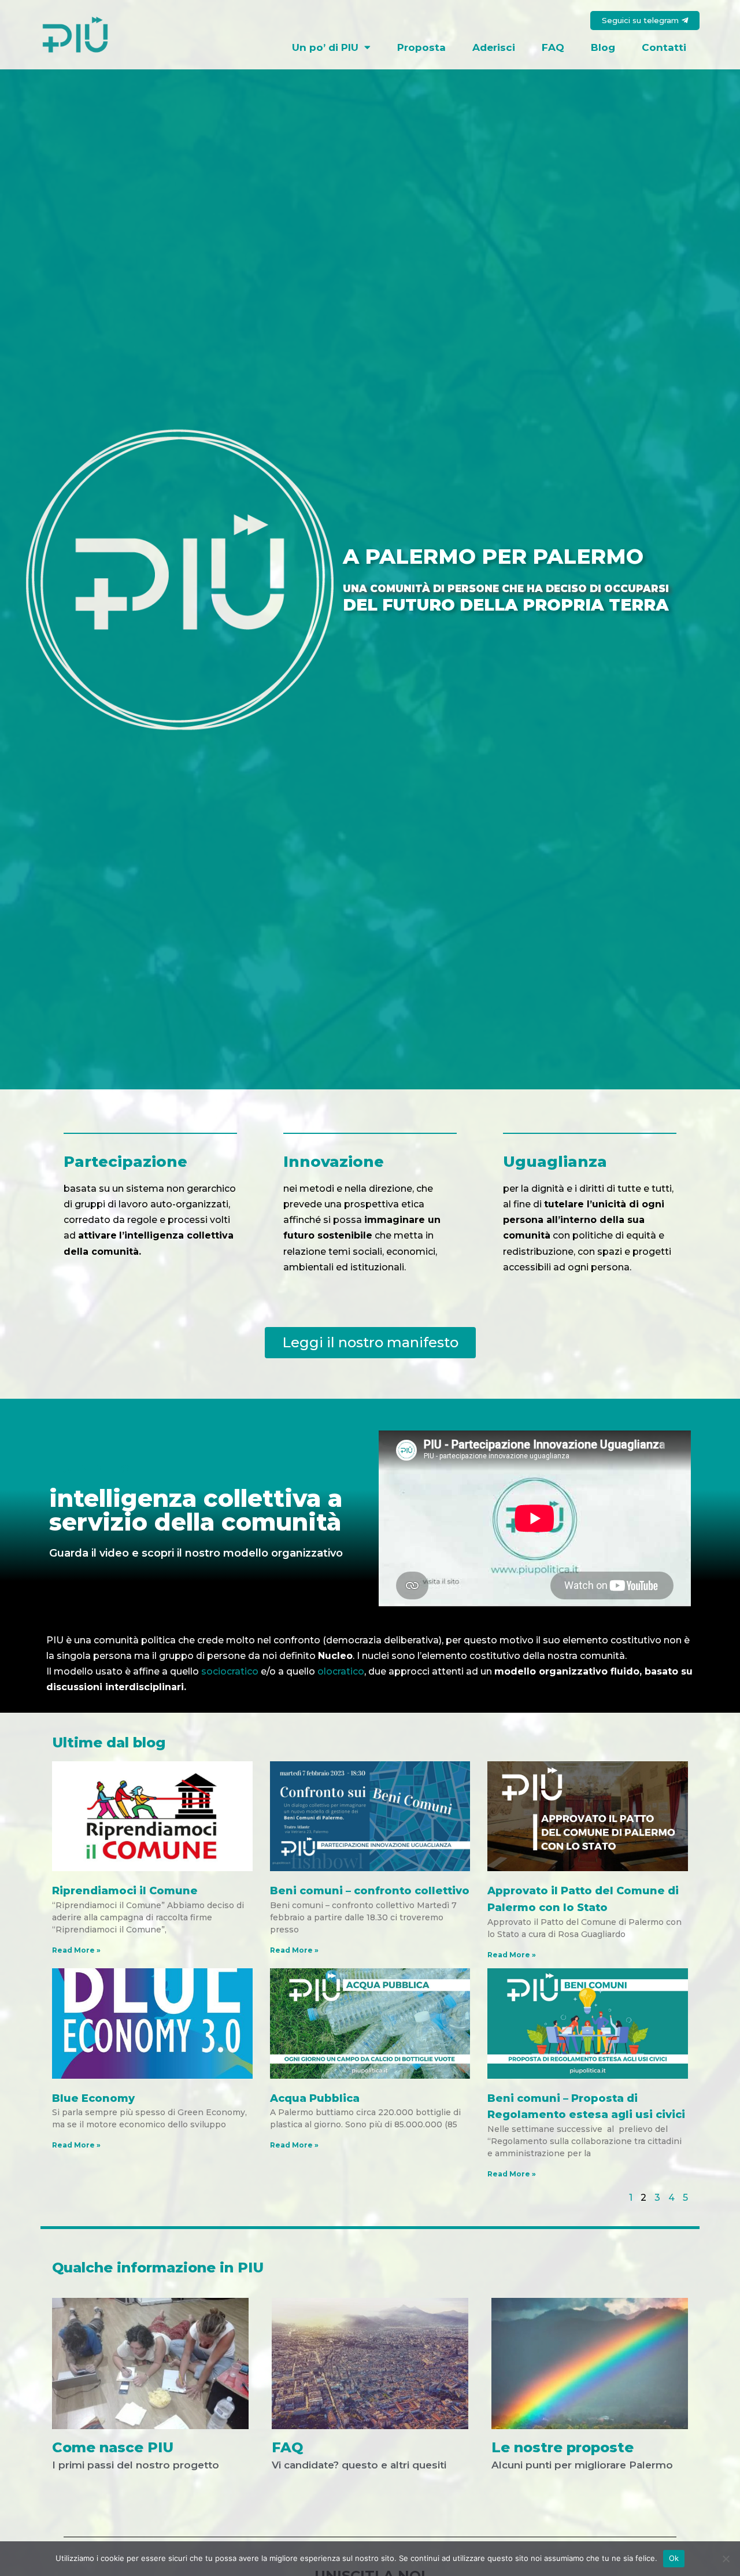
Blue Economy (93, 2098)
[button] (645, 21)
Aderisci (494, 47)
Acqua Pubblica (315, 2098)
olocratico (341, 1671)
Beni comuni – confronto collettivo (370, 1891)
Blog (603, 47)
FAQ (553, 47)
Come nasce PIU (113, 2447)
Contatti (664, 47)
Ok (674, 2558)
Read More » (76, 1950)
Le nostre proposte (563, 2447)
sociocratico (230, 1671)
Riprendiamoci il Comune (125, 1891)
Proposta (421, 47)
